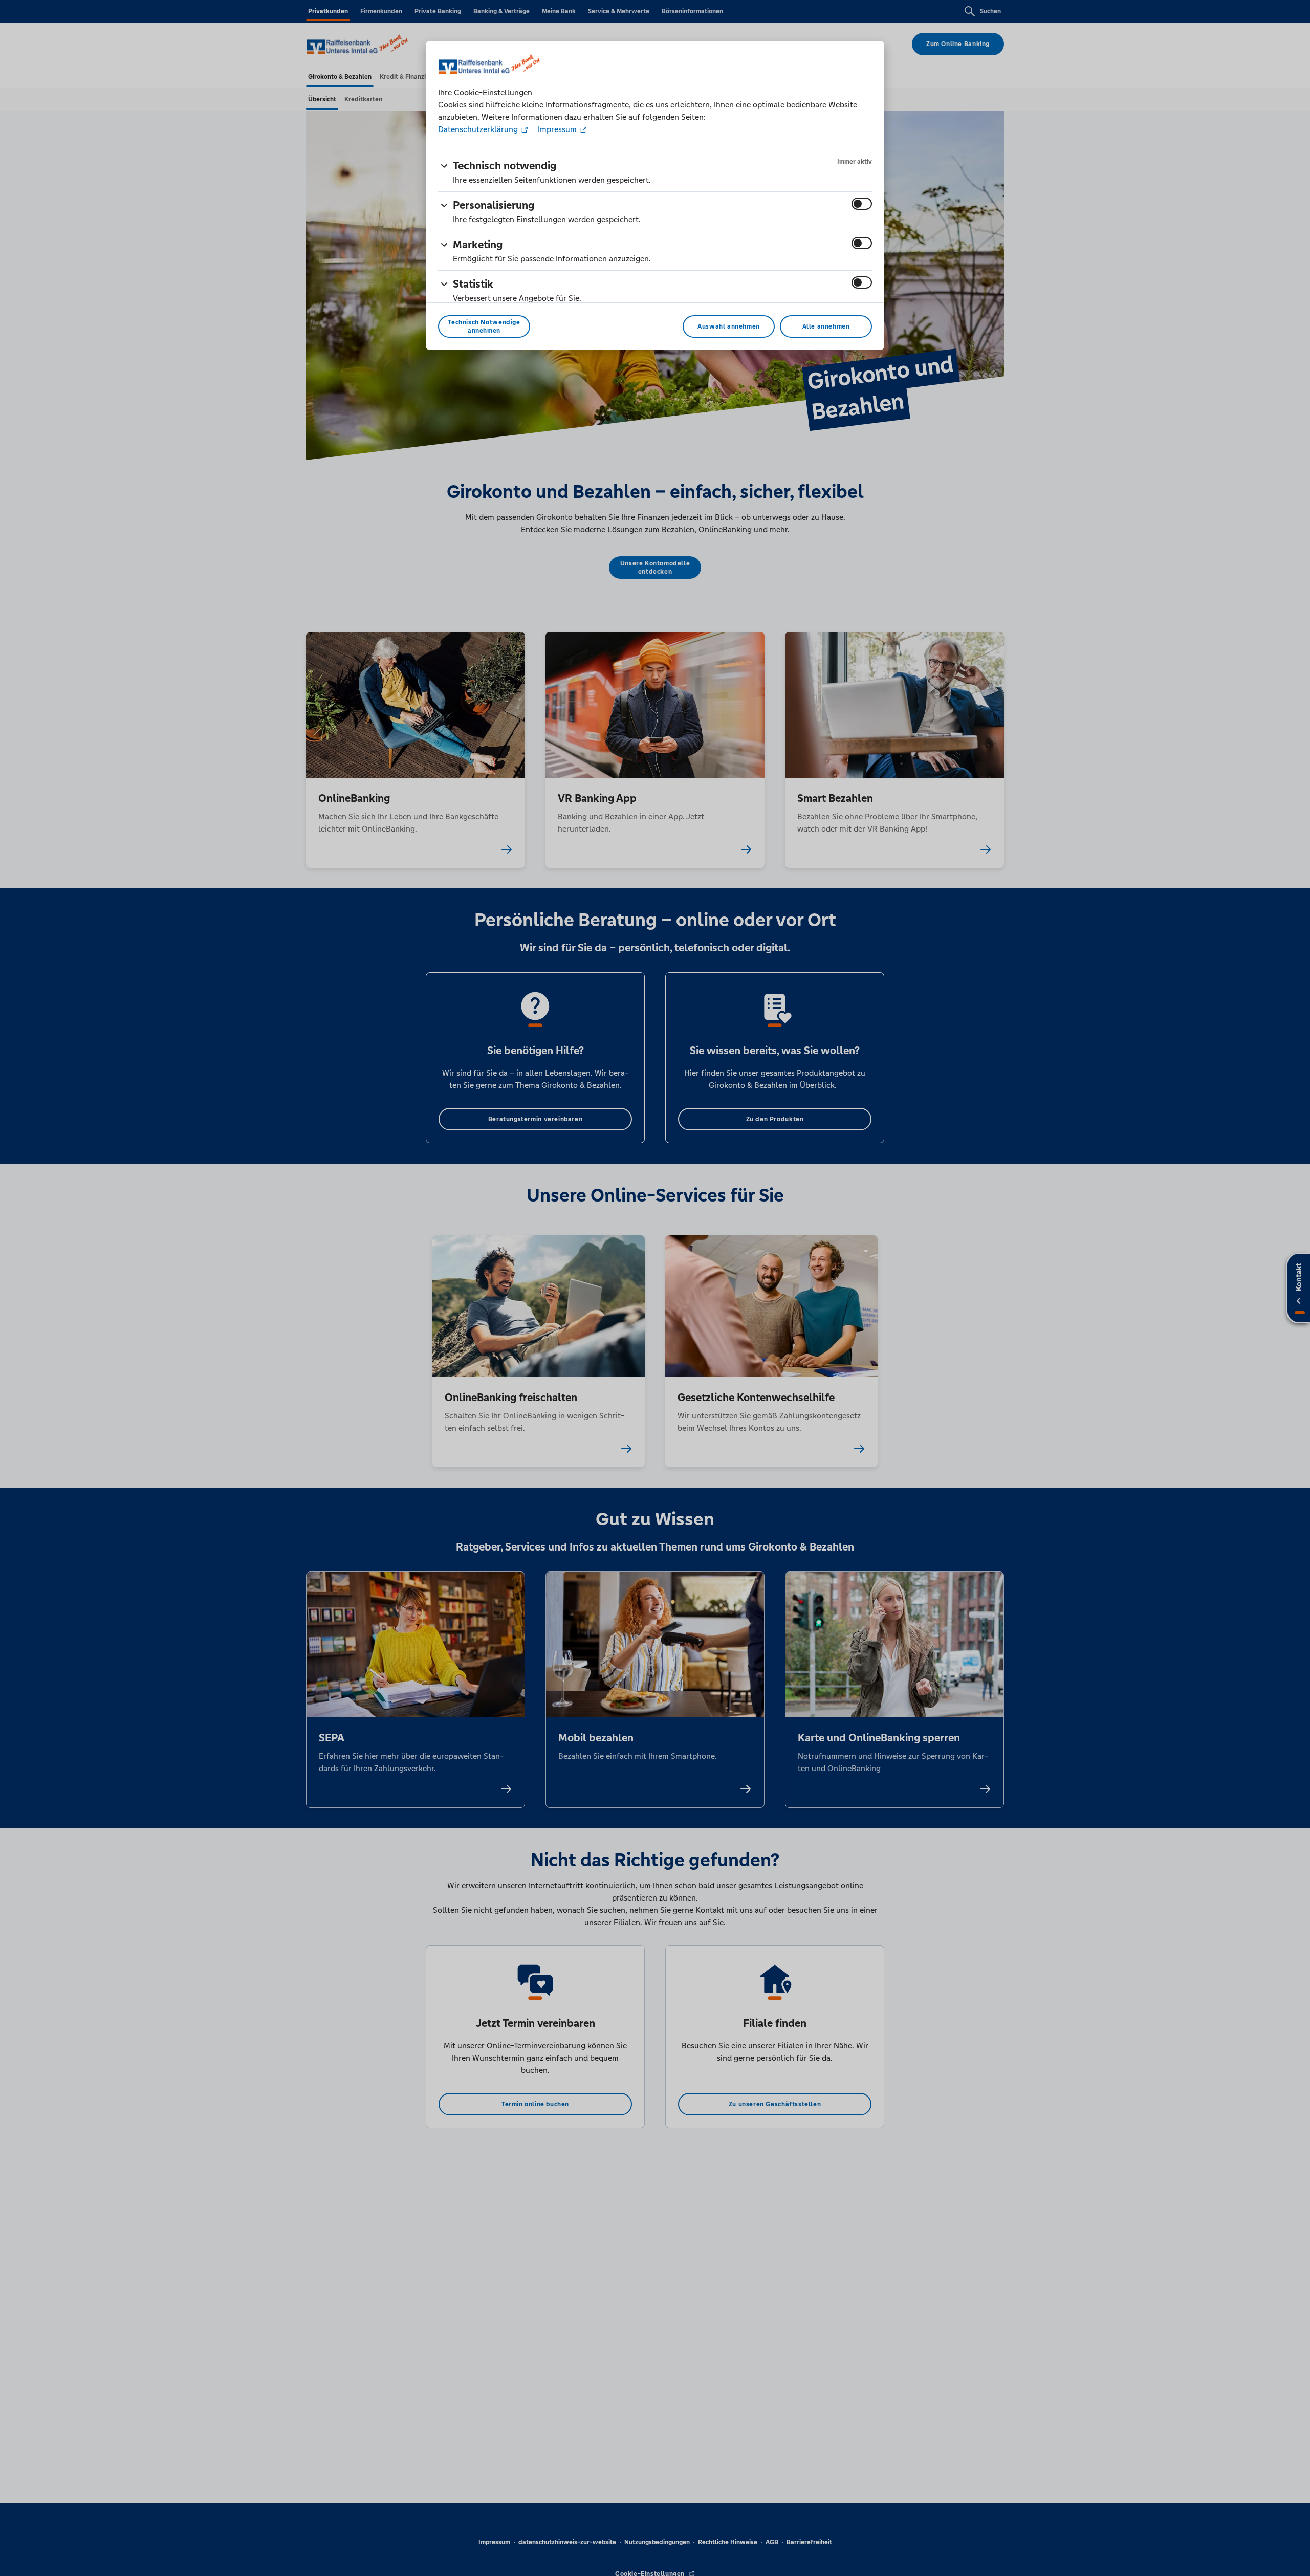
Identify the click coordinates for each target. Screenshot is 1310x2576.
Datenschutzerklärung (479, 129)
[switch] (862, 204)
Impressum (557, 129)
